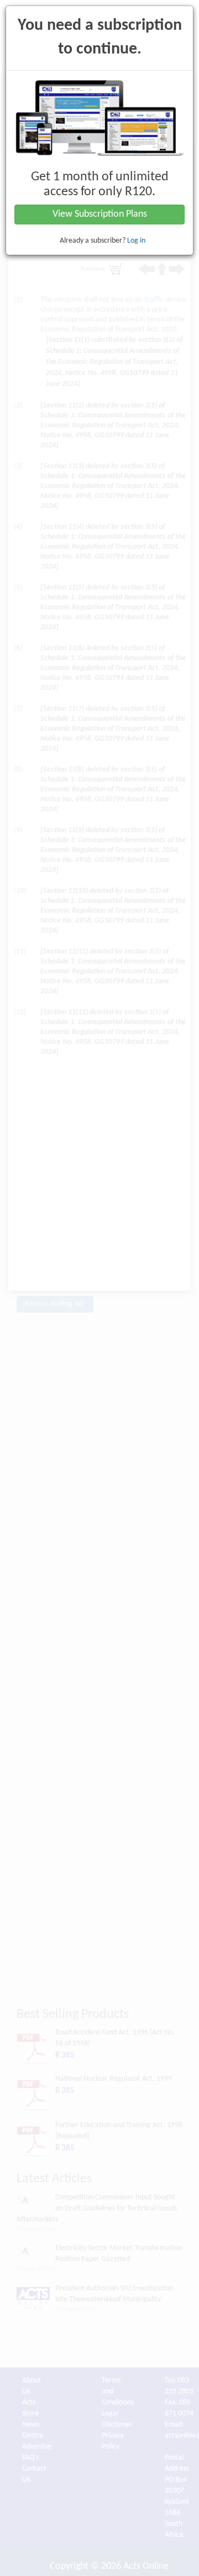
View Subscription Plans (100, 214)
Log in (136, 241)
